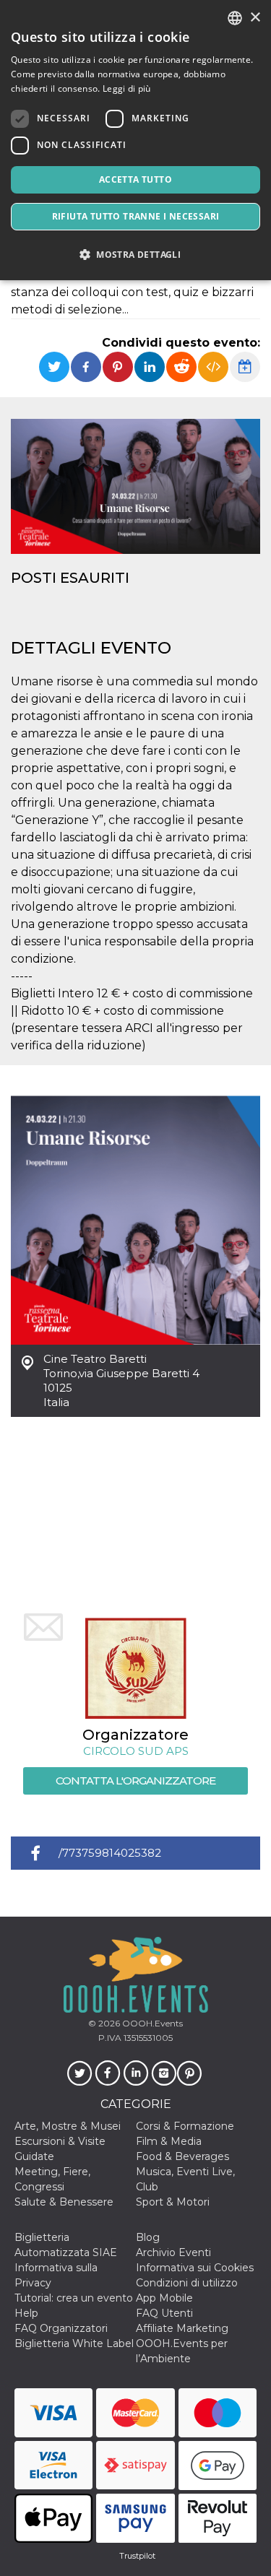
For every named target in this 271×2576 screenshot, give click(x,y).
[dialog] (135, 140)
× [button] (255, 18)
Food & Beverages (182, 2156)
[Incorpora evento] (213, 367)
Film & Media (169, 2141)
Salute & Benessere (64, 2202)
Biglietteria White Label (74, 2343)
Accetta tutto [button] (135, 179)
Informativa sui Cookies (195, 2268)
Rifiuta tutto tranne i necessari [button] (136, 216)
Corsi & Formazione (185, 2126)
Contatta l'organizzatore (135, 1781)
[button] (135, 255)
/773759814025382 (110, 1853)
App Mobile (164, 2298)
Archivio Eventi (173, 2252)
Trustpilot (137, 2556)
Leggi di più (127, 88)
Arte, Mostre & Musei (68, 2126)
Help (26, 2313)
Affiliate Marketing (182, 2328)
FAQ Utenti (164, 2313)
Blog (148, 2237)
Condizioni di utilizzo (187, 2283)
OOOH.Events (151, 2023)
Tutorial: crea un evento (74, 2298)
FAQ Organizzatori (61, 2328)
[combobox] (235, 18)
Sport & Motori (173, 2202)
